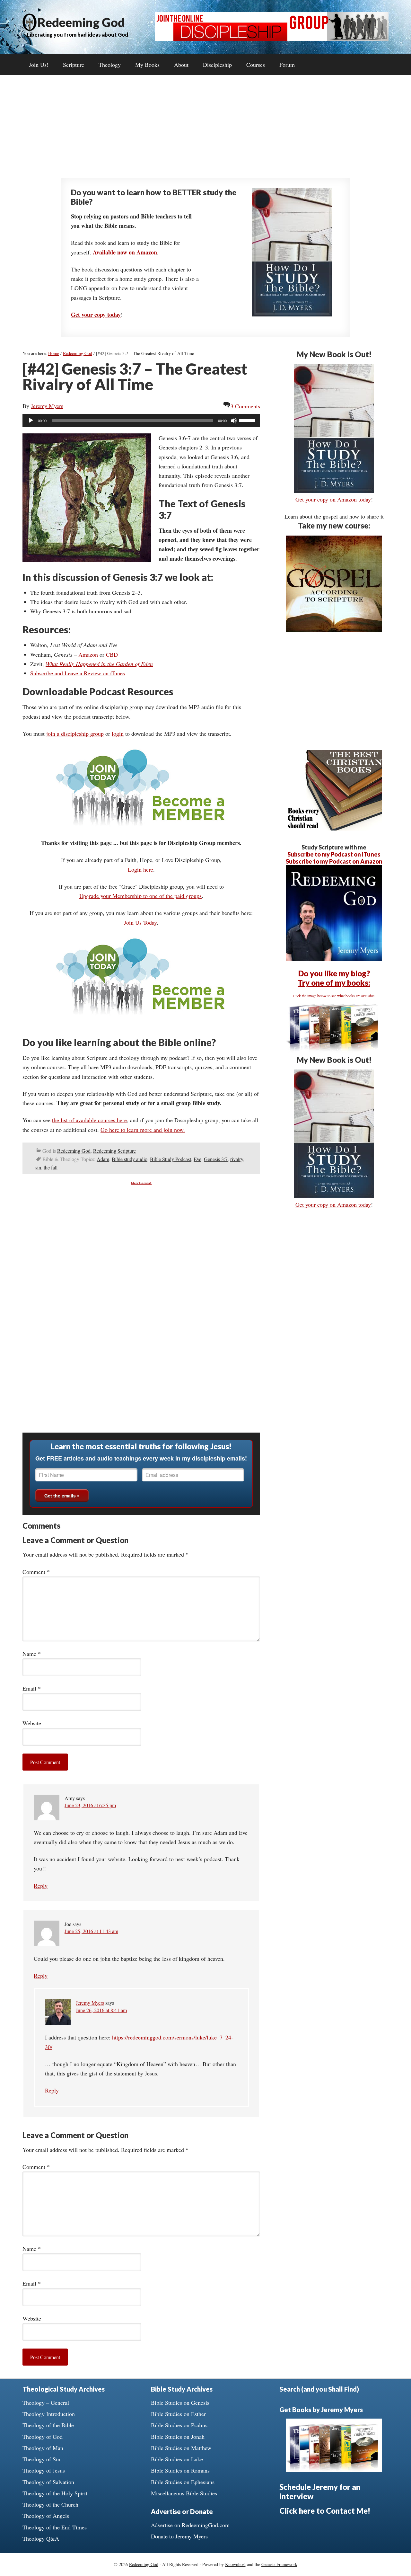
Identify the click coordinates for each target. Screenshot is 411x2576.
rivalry (237, 1159)
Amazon (88, 654)
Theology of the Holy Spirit (55, 2493)
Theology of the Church (50, 2504)
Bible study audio (130, 1159)
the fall (51, 1167)
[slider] (248, 420)
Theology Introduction (49, 2414)
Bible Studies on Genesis (180, 2403)
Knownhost (235, 2564)
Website (32, 1723)
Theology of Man (43, 2448)
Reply (41, 1886)
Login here (140, 869)
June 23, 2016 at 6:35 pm (90, 1805)
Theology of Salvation (48, 2482)
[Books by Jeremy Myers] (334, 1050)
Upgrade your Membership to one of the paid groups (140, 896)
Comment (36, 1572)
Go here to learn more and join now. (143, 1130)
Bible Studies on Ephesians (183, 2482)
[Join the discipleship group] (272, 39)
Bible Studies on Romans (180, 2470)
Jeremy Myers (90, 2003)
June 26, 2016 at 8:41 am (101, 2010)
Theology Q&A (41, 2538)
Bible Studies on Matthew (181, 2448)
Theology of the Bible (48, 2425)
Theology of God (43, 2437)
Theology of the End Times (55, 2527)
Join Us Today (140, 922)
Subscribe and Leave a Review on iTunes (78, 673)
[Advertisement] (205, 127)
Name (32, 1654)
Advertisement (141, 1183)
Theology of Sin (41, 2459)
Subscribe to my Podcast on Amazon (334, 861)
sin (38, 1167)
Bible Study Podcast (171, 1159)
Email (32, 1688)
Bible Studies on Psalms (179, 2425)
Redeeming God (81, 22)
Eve (197, 1159)
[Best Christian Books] (334, 828)
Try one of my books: (334, 983)
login (118, 733)
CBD (112, 654)
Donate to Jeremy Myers (179, 2536)
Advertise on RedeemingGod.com (190, 2525)
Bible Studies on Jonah (178, 2437)
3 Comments (245, 406)
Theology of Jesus (44, 2470)
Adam (103, 1159)
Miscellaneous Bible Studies (184, 2493)
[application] (141, 421)
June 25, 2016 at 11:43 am (91, 1931)
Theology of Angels (46, 2516)
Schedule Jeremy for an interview (320, 2492)
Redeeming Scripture (114, 1151)
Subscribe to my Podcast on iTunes (334, 854)
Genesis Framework (279, 2564)
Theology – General (46, 2403)
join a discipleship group (75, 733)
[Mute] (234, 421)
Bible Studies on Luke (177, 2459)
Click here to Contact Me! (325, 2511)
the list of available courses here (89, 1120)
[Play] (31, 421)
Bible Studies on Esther (178, 2414)
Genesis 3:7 (216, 1159)
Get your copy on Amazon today (333, 499)
